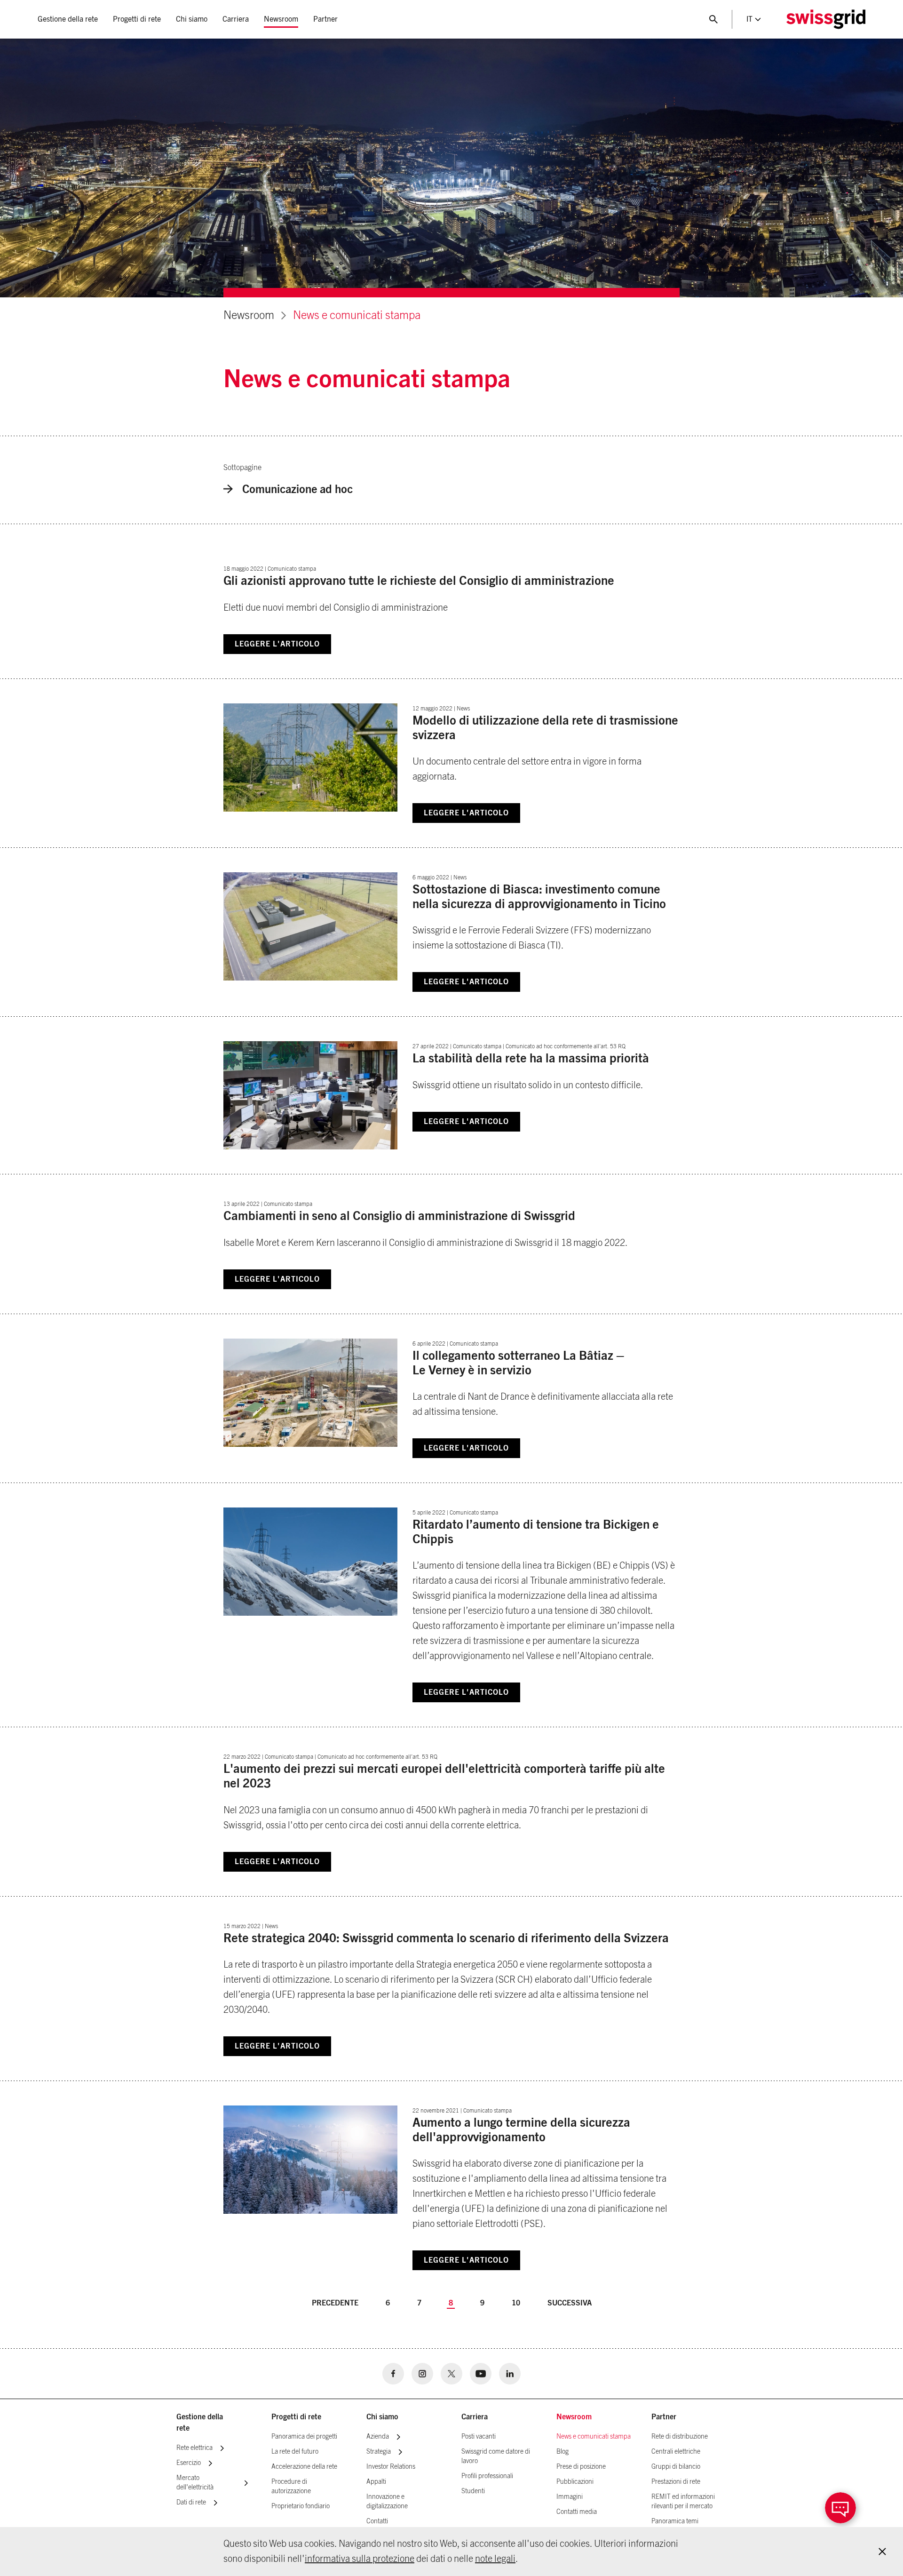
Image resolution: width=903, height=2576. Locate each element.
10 (516, 2303)
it (749, 19)
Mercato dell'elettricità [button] (195, 2483)
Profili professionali (487, 2476)
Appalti (376, 2482)
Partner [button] (325, 19)
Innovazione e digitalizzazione (387, 2502)
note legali (495, 2559)
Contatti (377, 2521)
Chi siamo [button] (192, 19)
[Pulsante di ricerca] (713, 19)
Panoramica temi (675, 2521)
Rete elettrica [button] (194, 2448)
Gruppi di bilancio (676, 2467)
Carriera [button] (236, 19)
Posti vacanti (479, 2437)
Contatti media (577, 2512)
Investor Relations (391, 2467)
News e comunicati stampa (357, 316)
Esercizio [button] (189, 2463)
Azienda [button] (378, 2437)
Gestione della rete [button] (68, 19)
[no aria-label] (393, 2374)
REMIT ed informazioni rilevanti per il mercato (683, 2502)
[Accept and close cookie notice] (882, 2552)
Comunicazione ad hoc (297, 490)
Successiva (570, 2303)
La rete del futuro (295, 2452)
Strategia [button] (379, 2452)
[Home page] (826, 19)
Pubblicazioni (575, 2482)
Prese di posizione (581, 2467)
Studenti (473, 2491)
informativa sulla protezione (360, 2559)
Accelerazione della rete (304, 2467)
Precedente (335, 2303)
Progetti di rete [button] (137, 19)
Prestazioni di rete (676, 2482)
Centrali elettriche (676, 2452)
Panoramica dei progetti (304, 2437)
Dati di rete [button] (191, 2503)
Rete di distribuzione (680, 2437)
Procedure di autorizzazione (291, 2487)
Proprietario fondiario (301, 2506)
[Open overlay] (840, 2508)
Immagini (570, 2497)
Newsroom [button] (281, 19)
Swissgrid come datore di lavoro (496, 2456)
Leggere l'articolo (277, 644)
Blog (562, 2452)
